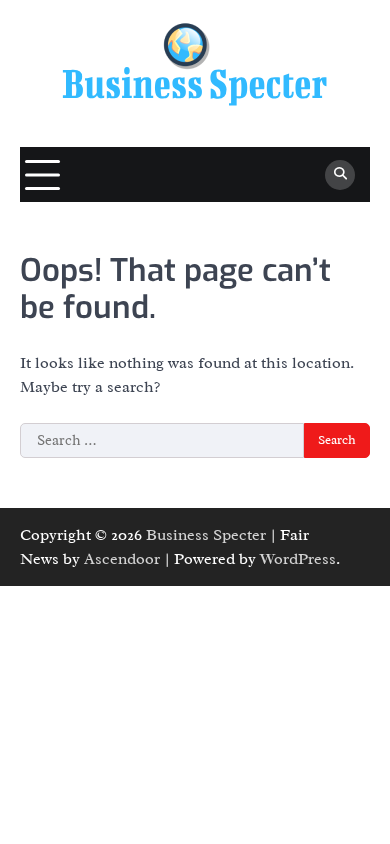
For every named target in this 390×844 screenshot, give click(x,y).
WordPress (298, 559)
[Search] (340, 175)
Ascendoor (122, 559)
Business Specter (206, 535)
